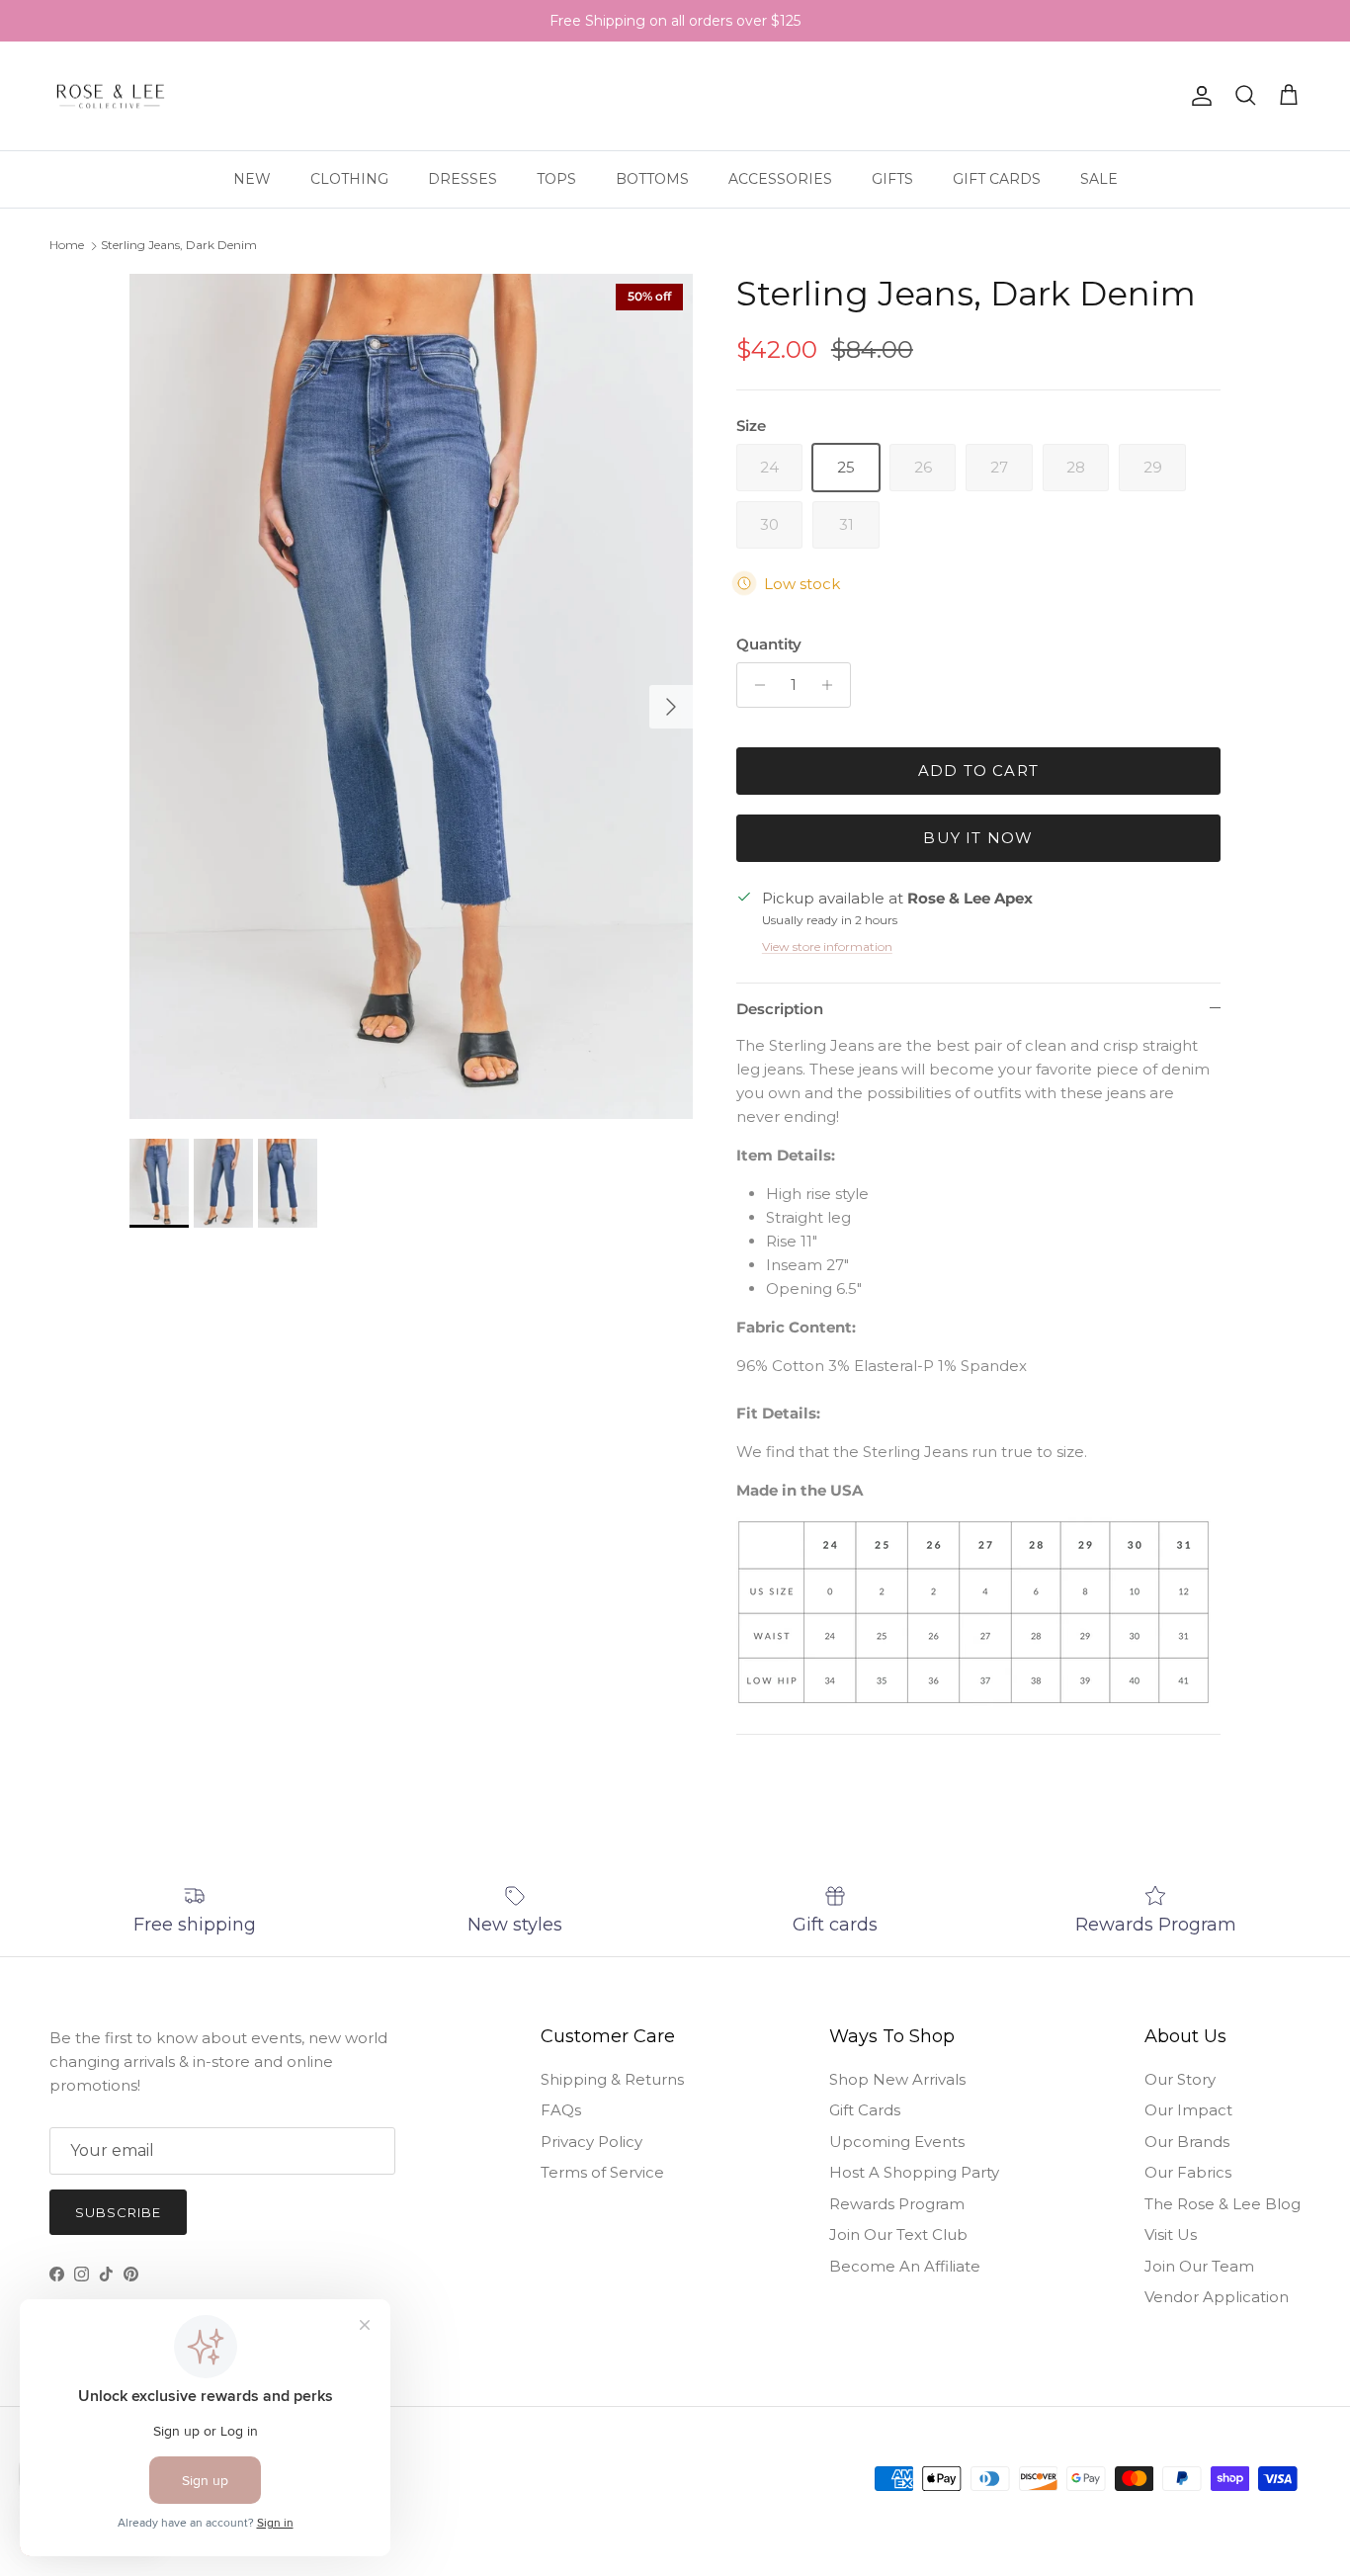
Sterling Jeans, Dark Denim (179, 245)
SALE (1099, 179)
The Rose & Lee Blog (1223, 2204)
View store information (827, 946)
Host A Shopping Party (914, 2172)
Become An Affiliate (905, 2266)
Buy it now (978, 838)
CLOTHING (349, 179)
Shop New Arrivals (897, 2079)
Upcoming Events (897, 2142)
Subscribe (118, 2212)
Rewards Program (897, 2204)
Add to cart (978, 771)
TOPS (556, 179)
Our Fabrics (1188, 2172)
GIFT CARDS (997, 179)
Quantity (769, 644)
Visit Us (1171, 2234)
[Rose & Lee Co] (111, 96)
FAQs (561, 2110)
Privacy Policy (591, 2142)
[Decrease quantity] (755, 685)
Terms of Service (602, 2172)
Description (780, 1009)
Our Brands (1187, 2142)
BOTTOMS (652, 179)
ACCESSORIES (780, 179)
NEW (252, 179)
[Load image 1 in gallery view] (411, 696)
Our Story (1180, 2079)
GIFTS (892, 179)
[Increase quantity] (833, 685)
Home (67, 245)
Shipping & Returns (612, 2079)
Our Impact (1188, 2110)
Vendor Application (1217, 2297)
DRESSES (463, 179)
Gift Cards (865, 2110)
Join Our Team (1199, 2266)
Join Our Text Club (898, 2234)
